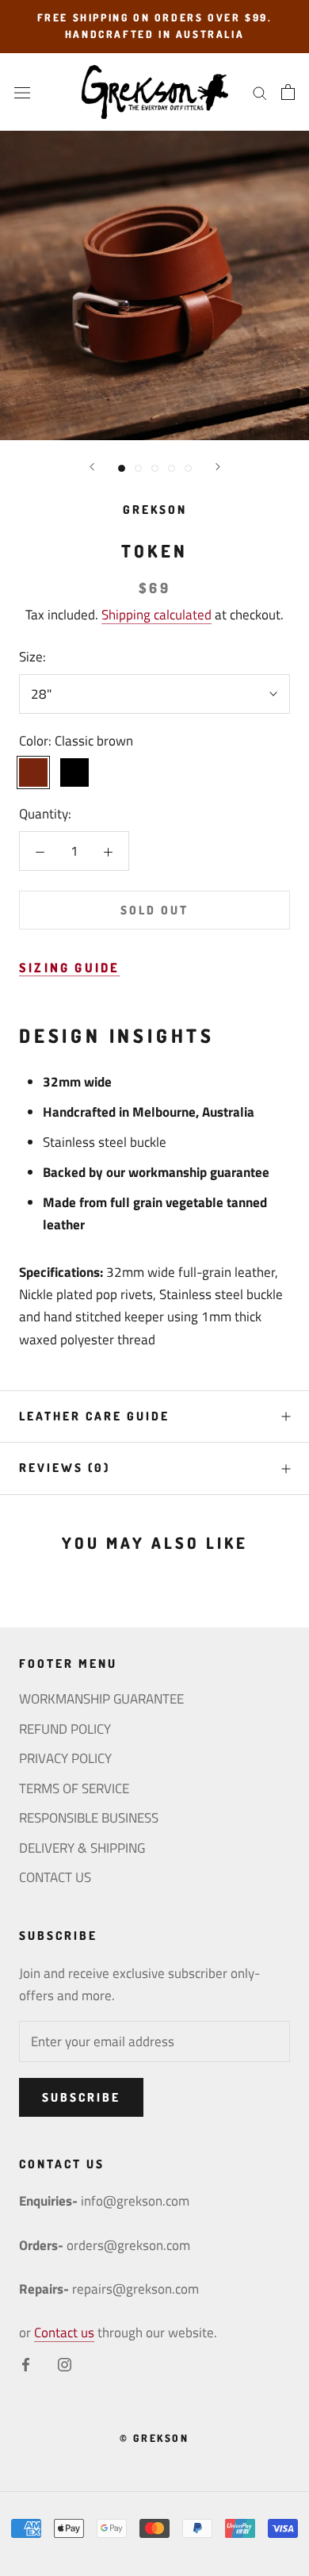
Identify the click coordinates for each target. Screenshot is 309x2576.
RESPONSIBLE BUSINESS (89, 1818)
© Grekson (154, 2438)
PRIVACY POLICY (65, 1759)
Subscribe (81, 2097)
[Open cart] (288, 92)
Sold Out (154, 910)
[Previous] (92, 467)
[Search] (260, 92)
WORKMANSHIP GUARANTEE (101, 1699)
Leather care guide (94, 1416)
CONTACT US (55, 1878)
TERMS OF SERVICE (74, 1789)
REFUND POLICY (65, 1729)
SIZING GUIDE (69, 968)
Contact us (64, 2333)
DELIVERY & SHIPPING (82, 1848)
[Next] (218, 467)
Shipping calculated (156, 615)
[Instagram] (65, 2363)
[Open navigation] (22, 92)
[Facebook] (26, 2363)
